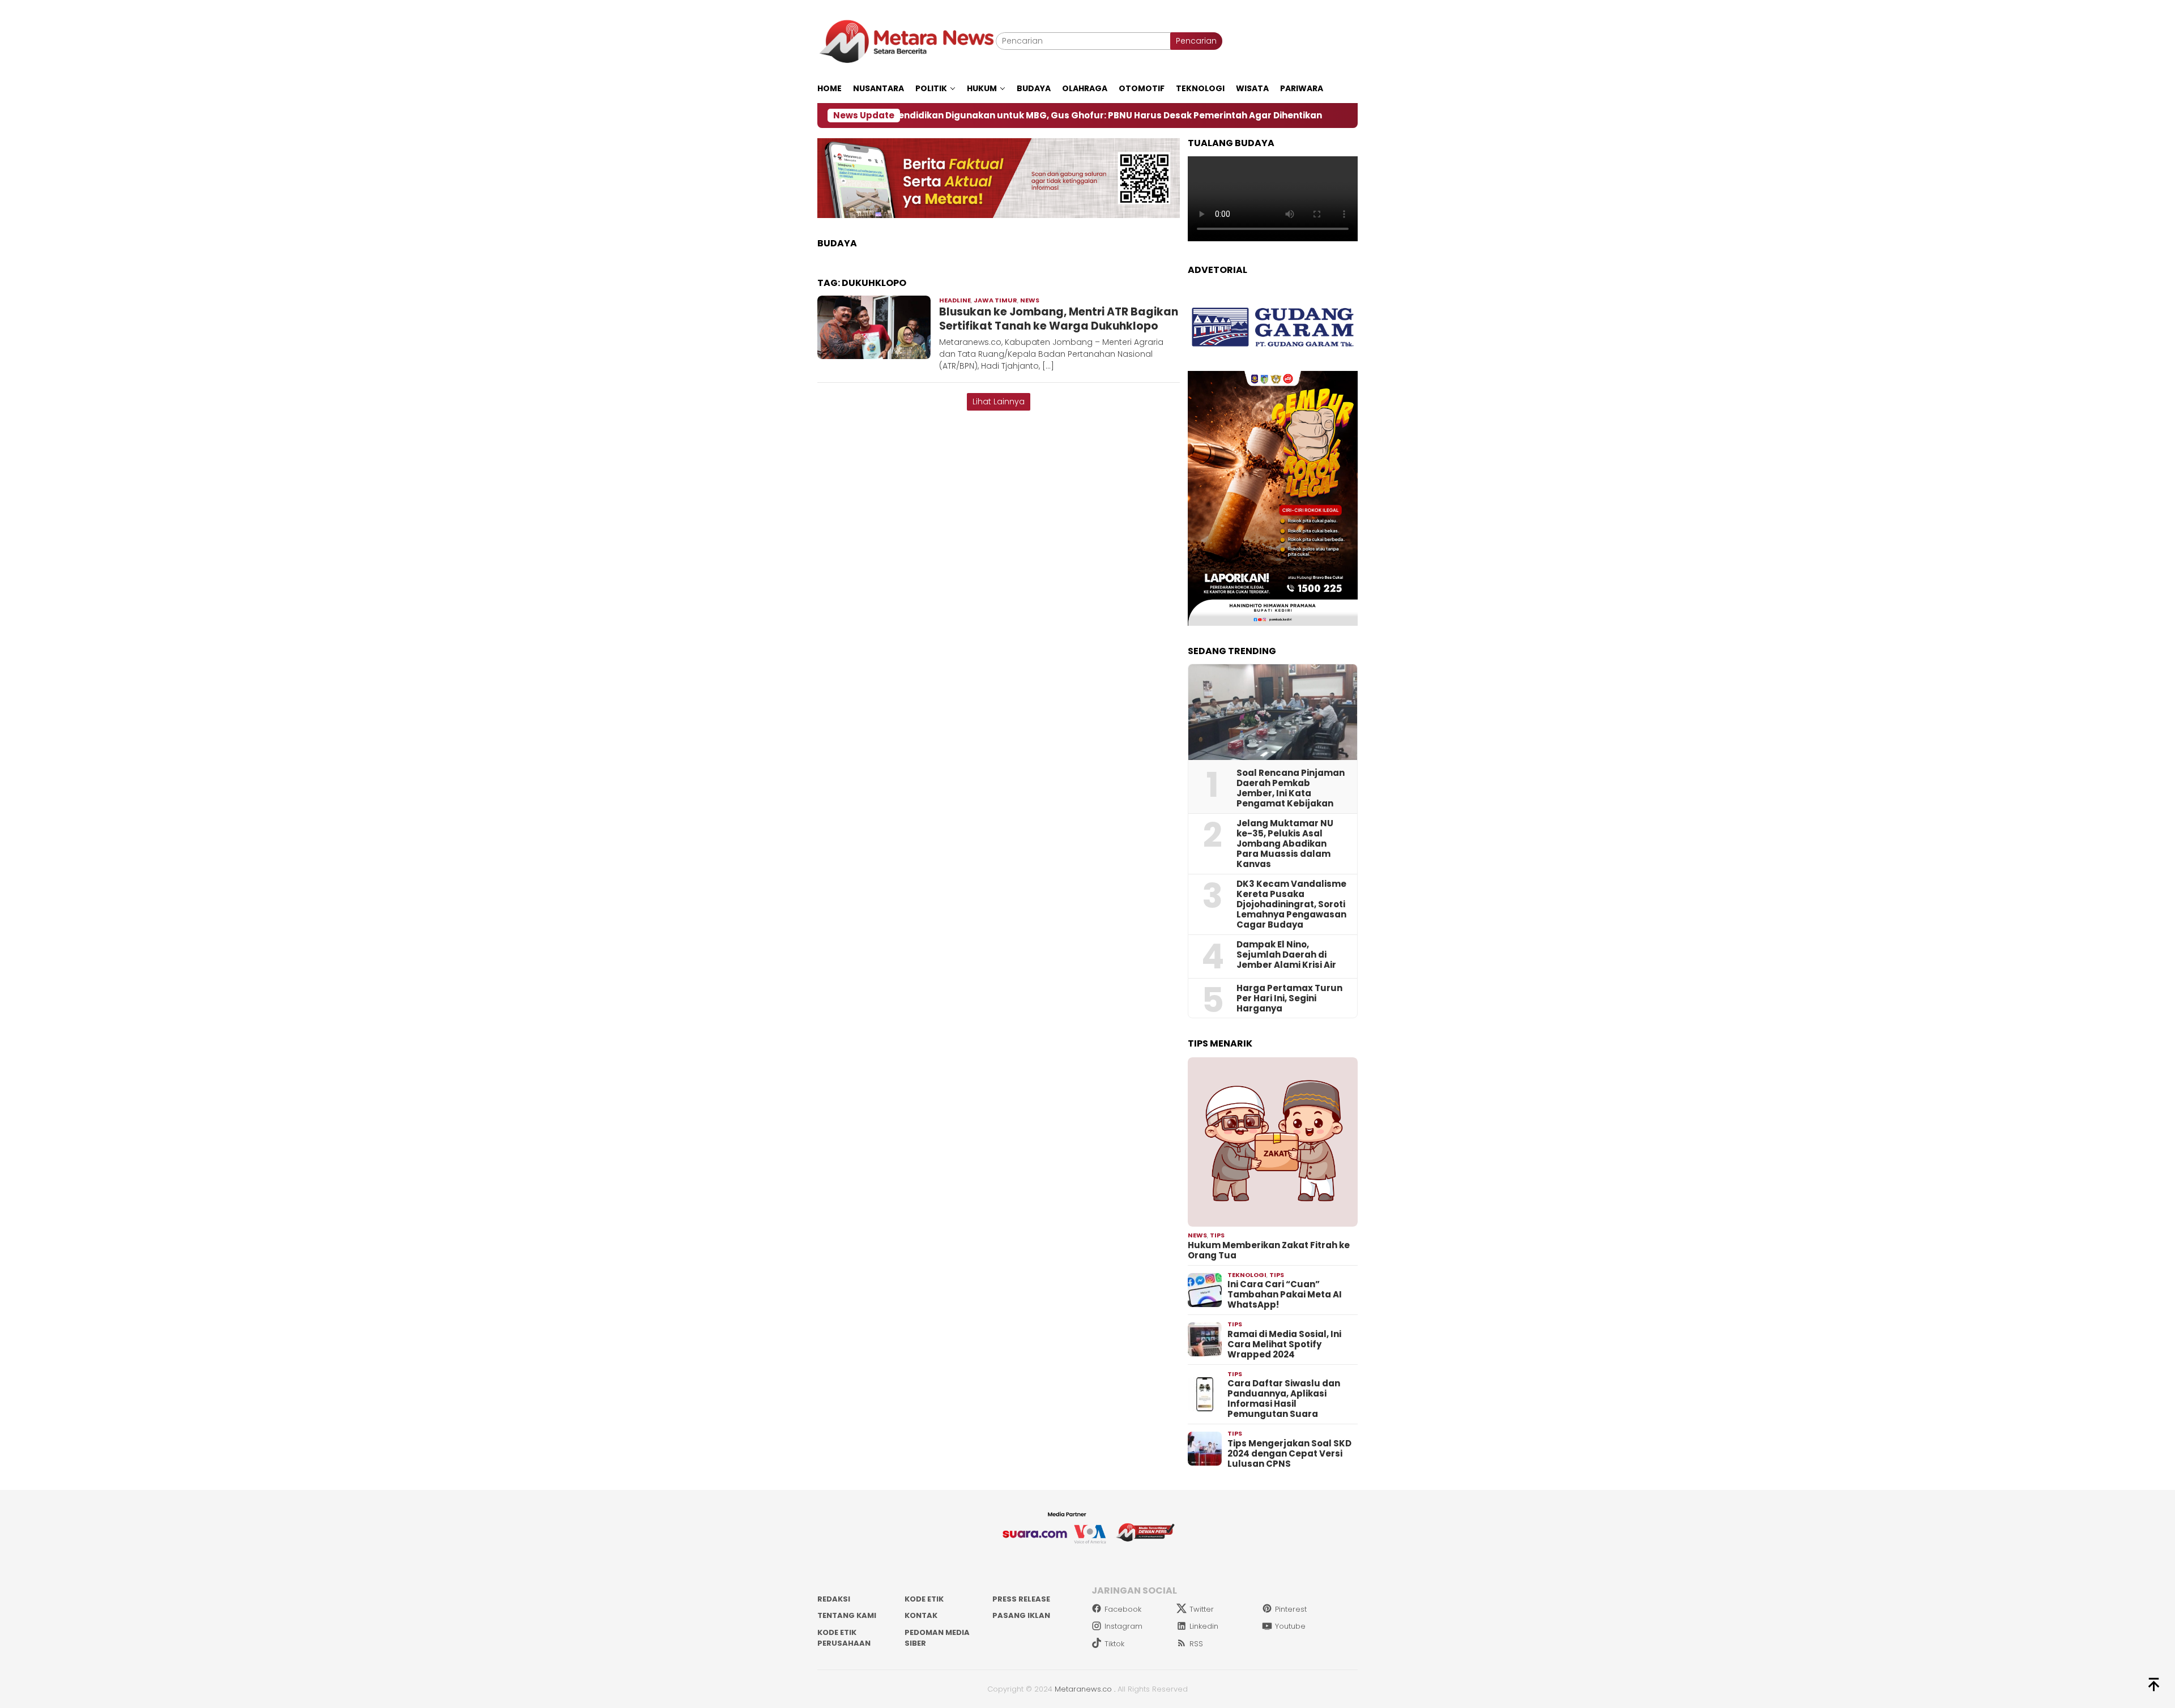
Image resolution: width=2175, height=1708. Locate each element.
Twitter (1202, 1609)
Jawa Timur (995, 300)
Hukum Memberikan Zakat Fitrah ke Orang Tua (1269, 1250)
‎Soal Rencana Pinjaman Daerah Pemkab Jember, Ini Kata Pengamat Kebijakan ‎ (1291, 788)
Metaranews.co (1083, 1689)
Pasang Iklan (1021, 1615)
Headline (955, 300)
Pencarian (1196, 41)
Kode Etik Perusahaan (844, 1638)
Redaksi (834, 1599)
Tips (1217, 1235)
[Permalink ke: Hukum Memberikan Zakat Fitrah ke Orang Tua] (1273, 1142)
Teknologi (1247, 1275)
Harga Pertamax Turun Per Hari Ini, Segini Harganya (1289, 998)
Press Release (1021, 1599)
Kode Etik (924, 1599)
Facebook (1123, 1609)
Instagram (1123, 1626)
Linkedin (1204, 1626)
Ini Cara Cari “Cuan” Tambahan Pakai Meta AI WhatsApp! (1285, 1295)
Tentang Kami (847, 1615)
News (1030, 300)
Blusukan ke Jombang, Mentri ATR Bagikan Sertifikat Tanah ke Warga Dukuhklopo (1059, 319)
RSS (1196, 1644)
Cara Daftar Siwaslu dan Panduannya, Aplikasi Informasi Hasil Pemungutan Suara (1284, 1399)
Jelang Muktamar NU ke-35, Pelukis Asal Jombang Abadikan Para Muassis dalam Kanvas (1285, 844)
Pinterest (1291, 1609)
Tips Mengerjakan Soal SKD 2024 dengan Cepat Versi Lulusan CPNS (1289, 1454)
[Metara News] (907, 41)
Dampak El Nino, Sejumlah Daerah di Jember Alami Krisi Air (1286, 955)
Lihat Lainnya (999, 402)
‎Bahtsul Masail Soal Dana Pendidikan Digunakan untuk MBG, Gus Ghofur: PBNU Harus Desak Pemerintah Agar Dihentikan (932, 116)
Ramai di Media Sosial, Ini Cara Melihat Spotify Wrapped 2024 (1284, 1344)
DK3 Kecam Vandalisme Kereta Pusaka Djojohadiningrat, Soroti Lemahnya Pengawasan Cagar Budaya (1291, 904)
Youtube (1290, 1626)
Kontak (921, 1615)
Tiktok (1114, 1644)
